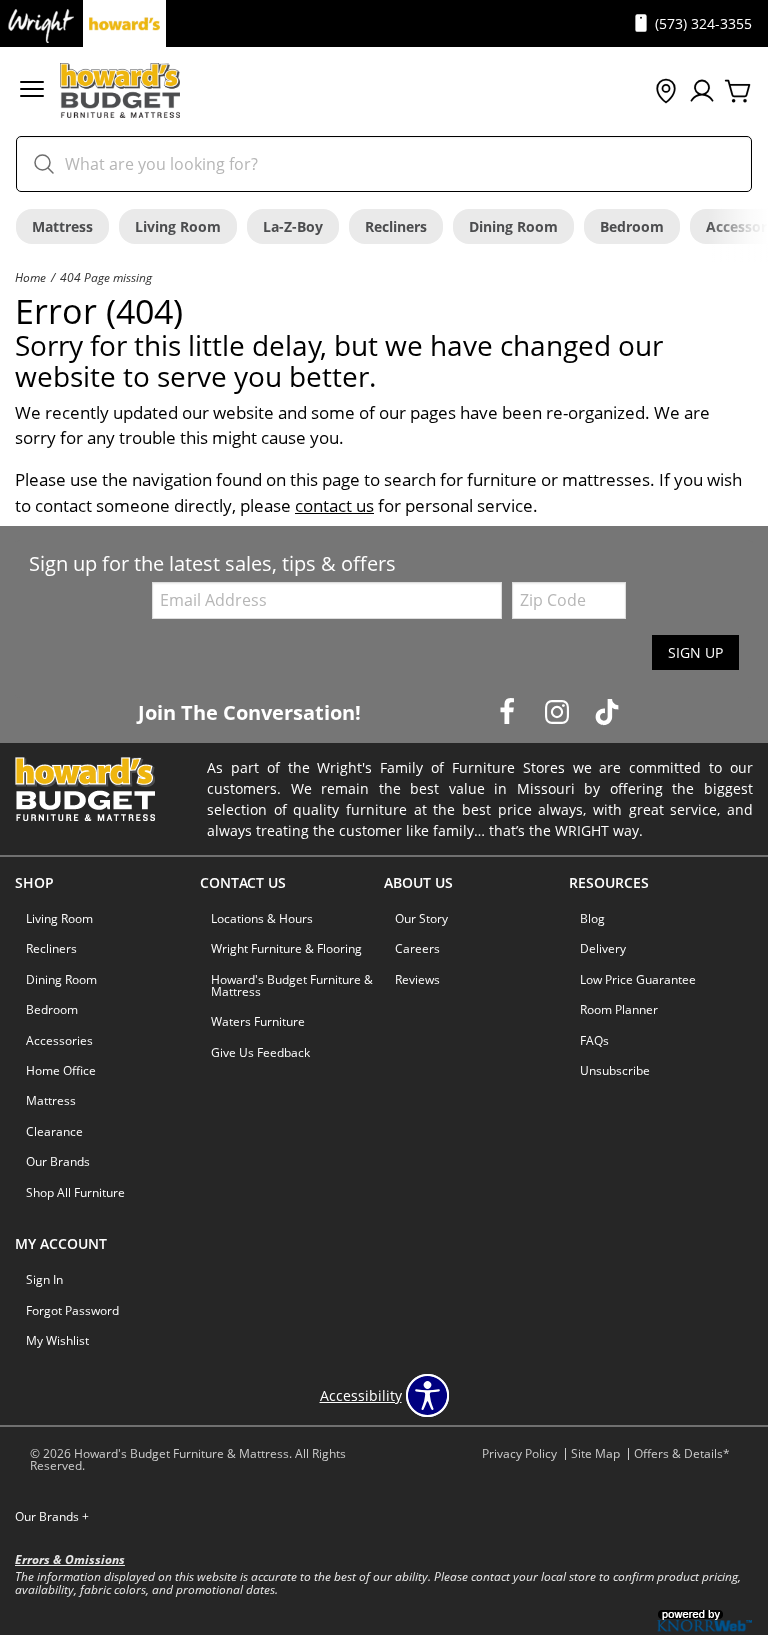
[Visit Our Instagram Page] (559, 711)
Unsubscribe (615, 1070)
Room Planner (619, 1009)
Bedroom (632, 226)
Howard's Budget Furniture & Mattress (292, 985)
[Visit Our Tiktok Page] (607, 711)
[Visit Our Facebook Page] (509, 711)
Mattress (62, 226)
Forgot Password (72, 1310)
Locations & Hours (262, 918)
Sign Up (695, 652)
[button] (32, 91)
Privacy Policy (519, 1453)
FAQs (594, 1040)
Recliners (396, 226)
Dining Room (513, 226)
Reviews (417, 979)
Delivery (603, 948)
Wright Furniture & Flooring (286, 948)
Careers (417, 948)
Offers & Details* (682, 1453)
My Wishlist (57, 1340)
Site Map (595, 1453)
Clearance (54, 1131)
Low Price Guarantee (638, 979)
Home (30, 277)
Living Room (178, 226)
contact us (334, 505)
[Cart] (738, 92)
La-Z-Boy (293, 226)
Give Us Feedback (260, 1052)
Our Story (421, 918)
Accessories (59, 1040)
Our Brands (58, 1161)
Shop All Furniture (75, 1192)
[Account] (702, 92)
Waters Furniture (258, 1021)
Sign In (44, 1279)
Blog (592, 918)
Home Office (61, 1070)
